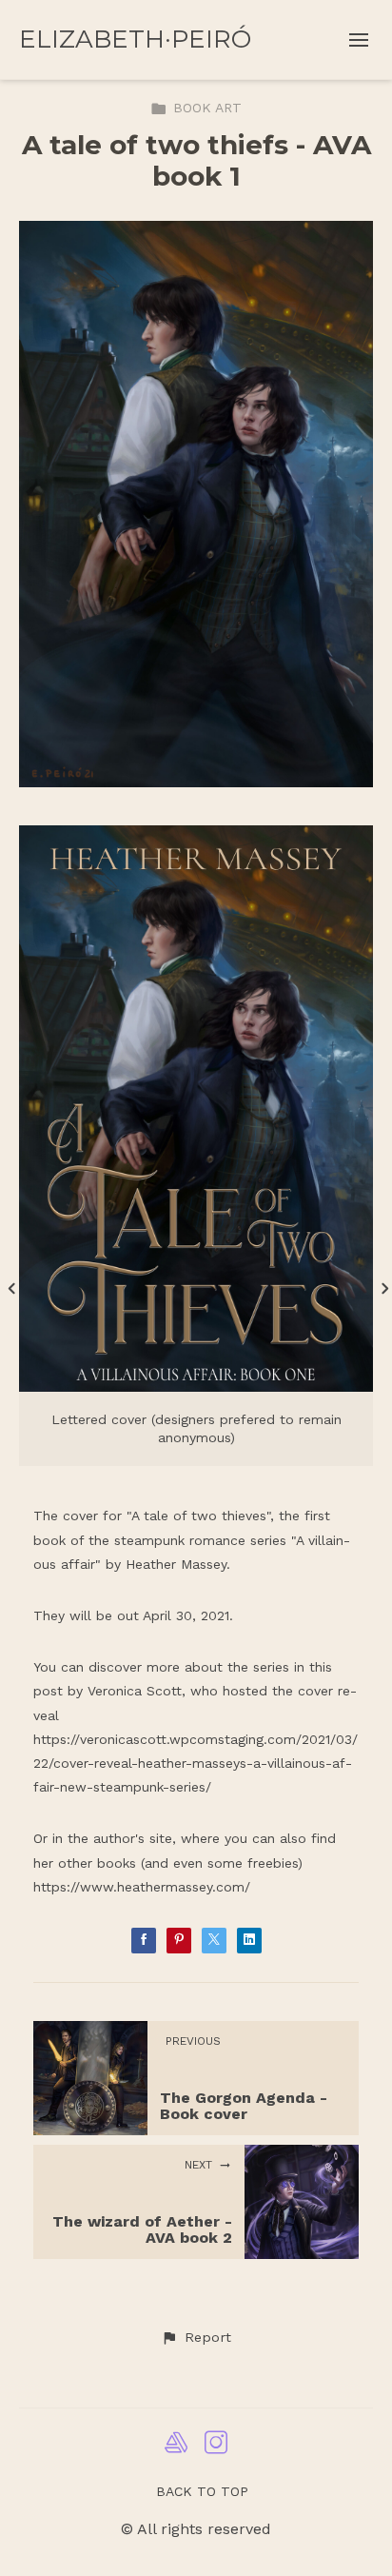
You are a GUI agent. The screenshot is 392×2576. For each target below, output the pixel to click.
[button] (196, 2338)
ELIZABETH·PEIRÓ (135, 39)
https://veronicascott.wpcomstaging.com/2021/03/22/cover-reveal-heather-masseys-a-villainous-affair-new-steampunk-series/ (196, 1763)
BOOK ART (207, 108)
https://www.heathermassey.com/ (142, 1887)
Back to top (202, 2491)
